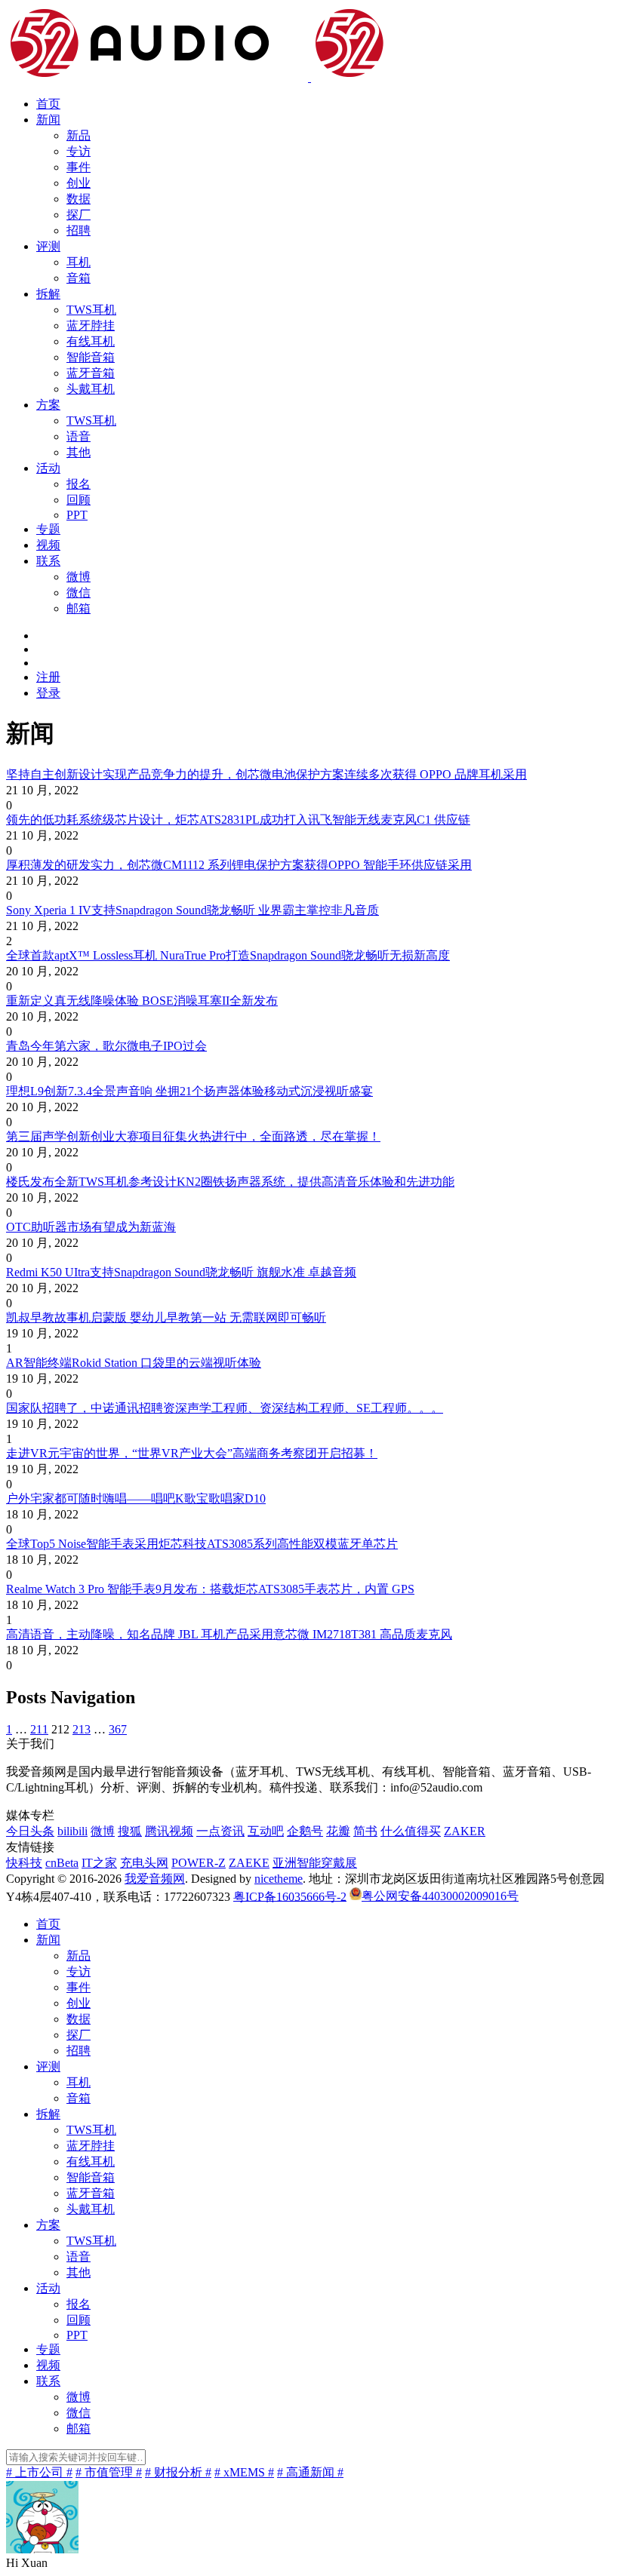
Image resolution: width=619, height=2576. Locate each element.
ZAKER (465, 1831)
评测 (48, 246)
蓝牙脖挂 (91, 325)
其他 (79, 452)
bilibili (72, 1831)
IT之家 (99, 1863)
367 (118, 1729)
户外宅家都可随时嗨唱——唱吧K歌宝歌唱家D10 (136, 1498)
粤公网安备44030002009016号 (440, 1896)
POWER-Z (199, 1863)
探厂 (79, 215)
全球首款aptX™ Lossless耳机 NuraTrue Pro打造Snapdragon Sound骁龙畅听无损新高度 (228, 955)
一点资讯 (220, 1831)
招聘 (79, 230)
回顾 (79, 500)
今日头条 (30, 1831)
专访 (79, 151)
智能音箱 (91, 357)
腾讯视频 (169, 1831)
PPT (77, 515)
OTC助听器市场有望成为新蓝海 (91, 1227)
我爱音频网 (155, 1879)
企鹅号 (305, 1831)
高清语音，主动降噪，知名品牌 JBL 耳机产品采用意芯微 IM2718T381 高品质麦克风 (229, 1634)
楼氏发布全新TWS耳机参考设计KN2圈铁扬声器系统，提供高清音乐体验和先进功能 (230, 1182)
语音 (79, 436)
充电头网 (144, 1863)
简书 (365, 1831)
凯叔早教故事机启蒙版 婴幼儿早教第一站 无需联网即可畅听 (166, 1317)
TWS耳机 (91, 310)
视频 (48, 545)
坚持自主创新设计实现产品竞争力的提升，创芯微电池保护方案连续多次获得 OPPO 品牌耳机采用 (266, 774)
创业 (79, 183)
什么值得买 (411, 1831)
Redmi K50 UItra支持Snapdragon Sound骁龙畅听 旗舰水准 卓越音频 (181, 1272)
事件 (79, 167)
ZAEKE (249, 1863)
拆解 (48, 294)
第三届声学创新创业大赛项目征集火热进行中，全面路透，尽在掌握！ (193, 1136)
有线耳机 (91, 341)
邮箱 (79, 608)
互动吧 (266, 1831)
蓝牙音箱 (91, 373)
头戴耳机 (91, 389)
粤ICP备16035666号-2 (290, 1896)
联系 (48, 561)
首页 (48, 104)
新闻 (48, 120)
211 (39, 1729)
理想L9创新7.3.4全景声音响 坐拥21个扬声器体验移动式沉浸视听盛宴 (189, 1091)
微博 (79, 577)
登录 (48, 693)
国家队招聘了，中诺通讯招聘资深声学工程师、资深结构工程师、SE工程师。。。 (225, 1408)
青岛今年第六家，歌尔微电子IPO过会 (106, 1046)
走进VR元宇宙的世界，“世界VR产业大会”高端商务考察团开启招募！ (192, 1453)
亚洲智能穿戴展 (315, 1863)
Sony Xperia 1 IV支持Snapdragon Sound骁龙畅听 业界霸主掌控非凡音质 (192, 910)
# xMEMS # (244, 2472)
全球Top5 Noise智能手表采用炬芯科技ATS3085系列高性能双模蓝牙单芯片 (202, 1544)
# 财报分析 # (178, 2472)
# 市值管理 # (109, 2472)
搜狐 (130, 1831)
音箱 (79, 278)
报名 (79, 484)
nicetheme (279, 1879)
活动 (48, 468)
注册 (48, 677)
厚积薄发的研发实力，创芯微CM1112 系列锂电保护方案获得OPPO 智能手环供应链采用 (239, 865)
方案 (48, 405)
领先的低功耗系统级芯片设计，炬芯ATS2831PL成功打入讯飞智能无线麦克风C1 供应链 (238, 820)
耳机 (79, 262)
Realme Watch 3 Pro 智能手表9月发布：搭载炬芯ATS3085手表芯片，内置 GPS (210, 1589)
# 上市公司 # (39, 2472)
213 (82, 1729)
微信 (79, 593)
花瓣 (338, 1831)
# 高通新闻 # (310, 2472)
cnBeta (62, 1863)
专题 (48, 529)
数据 (79, 199)
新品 (79, 135)
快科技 (24, 1863)
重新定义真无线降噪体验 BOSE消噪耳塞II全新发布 (142, 1001)
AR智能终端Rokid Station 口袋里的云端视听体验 (134, 1363)
